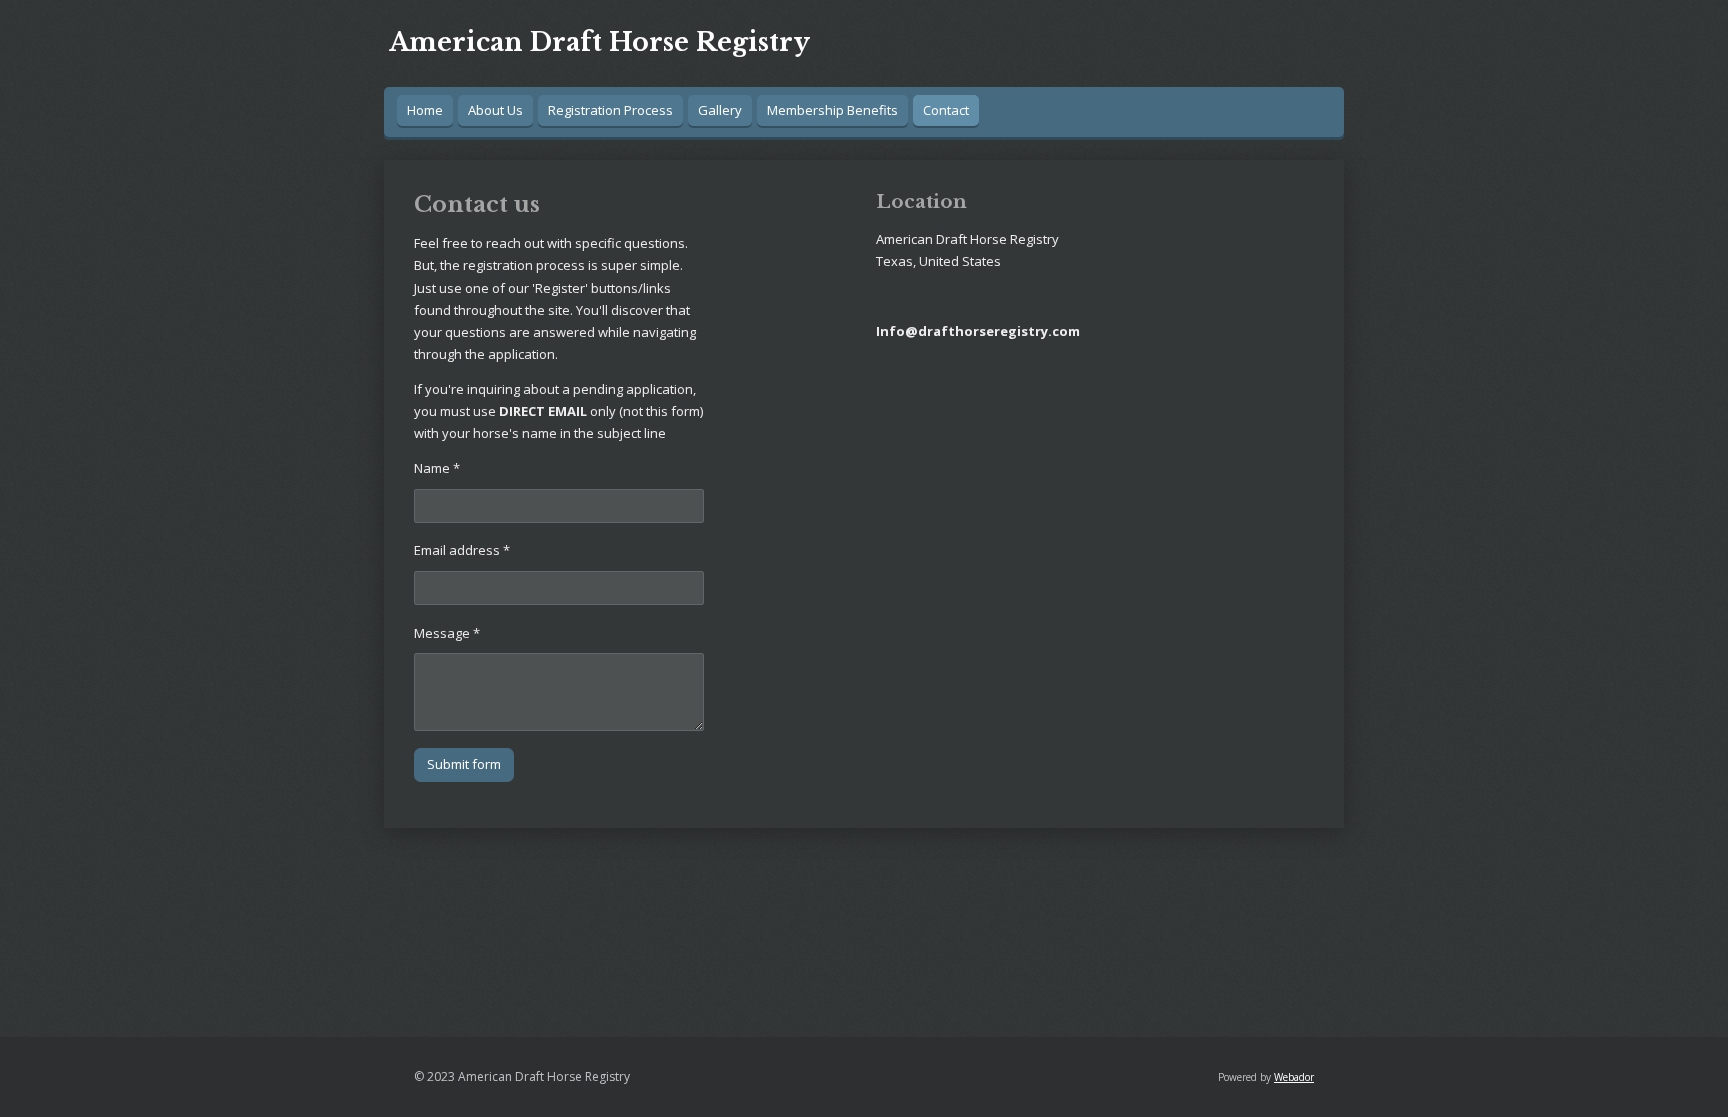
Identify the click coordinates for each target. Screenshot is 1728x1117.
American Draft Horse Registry (599, 42)
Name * (437, 468)
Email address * (462, 550)
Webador (1294, 1077)
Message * (447, 633)
